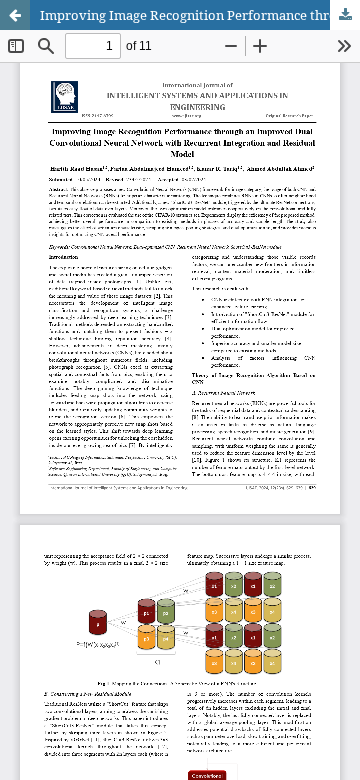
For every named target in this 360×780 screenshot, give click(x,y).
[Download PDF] (345, 15)
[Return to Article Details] (15, 15)
